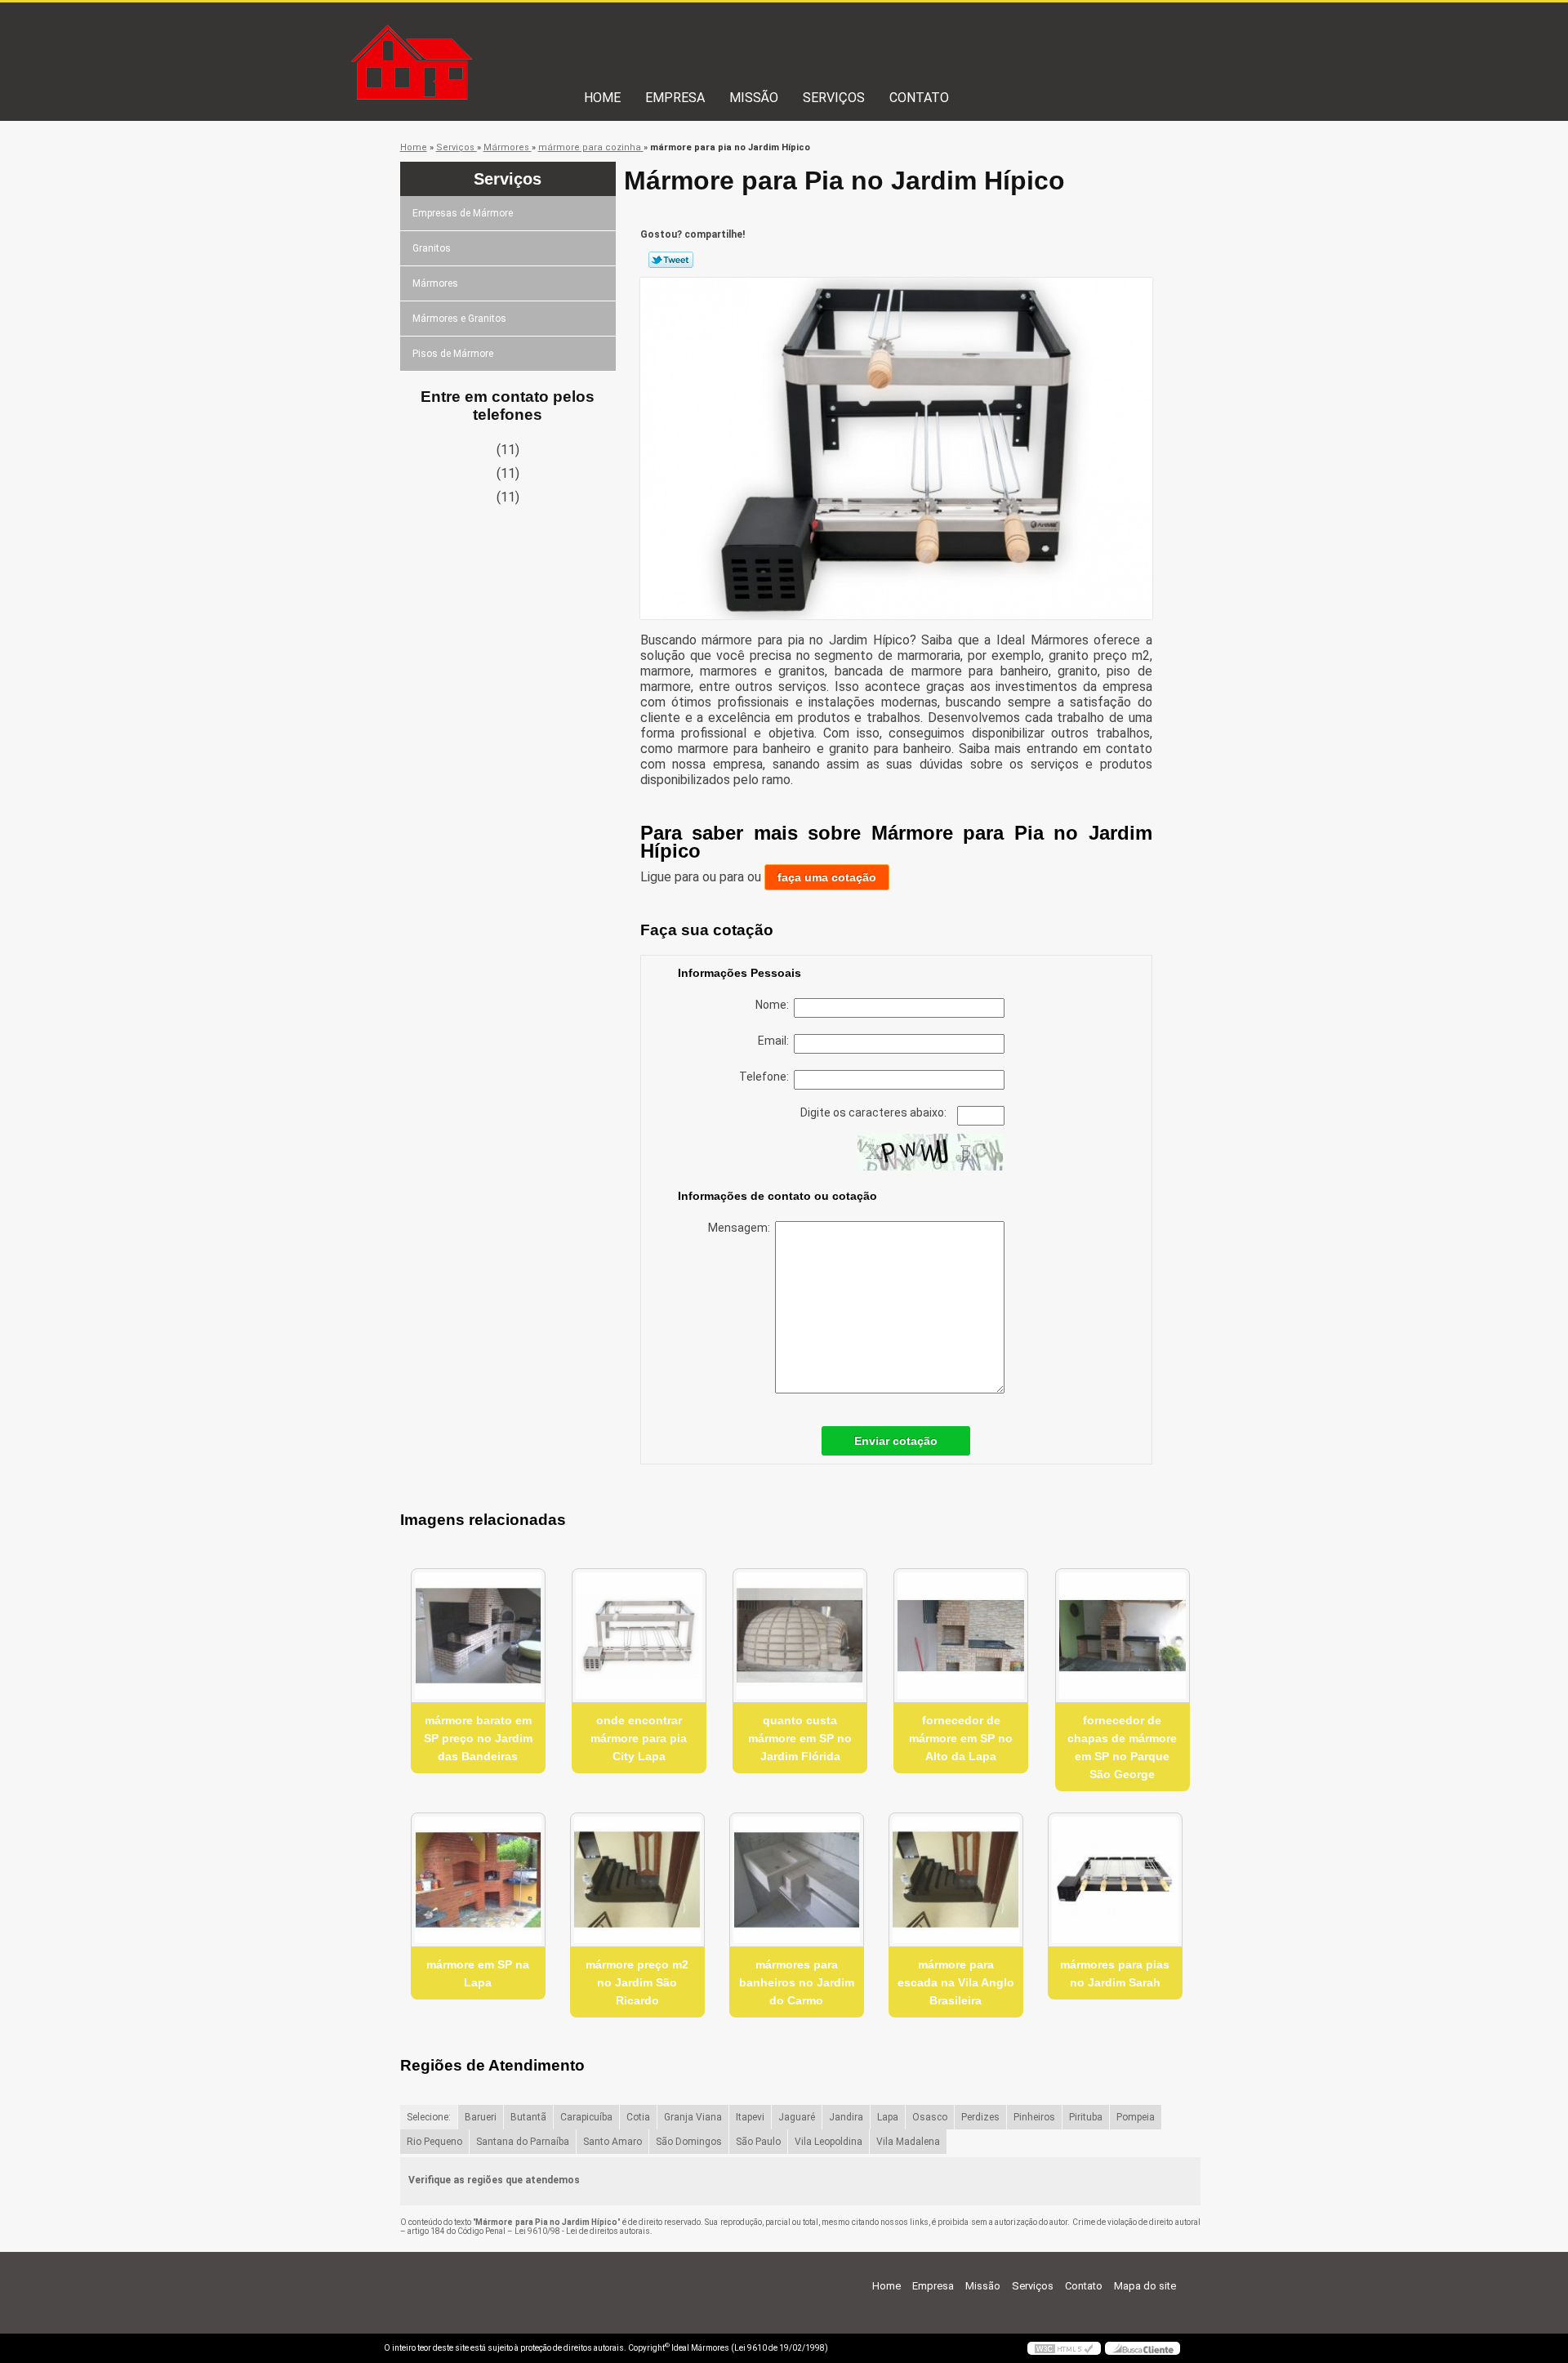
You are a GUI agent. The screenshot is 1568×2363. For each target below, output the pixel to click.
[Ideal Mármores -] (478, 35)
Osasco (930, 2117)
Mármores (435, 283)
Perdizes (980, 2117)
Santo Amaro (612, 2142)
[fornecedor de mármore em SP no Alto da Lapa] (961, 1636)
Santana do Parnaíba (523, 2142)
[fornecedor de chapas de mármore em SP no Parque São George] (1123, 1636)
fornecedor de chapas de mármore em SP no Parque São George (1122, 1747)
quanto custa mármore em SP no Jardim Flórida (800, 1738)
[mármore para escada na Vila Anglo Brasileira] (956, 1880)
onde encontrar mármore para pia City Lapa (639, 1738)
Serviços (834, 98)
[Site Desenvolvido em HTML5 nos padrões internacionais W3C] (1064, 2348)
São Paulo (758, 2142)
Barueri (481, 2117)
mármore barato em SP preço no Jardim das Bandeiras (478, 1738)
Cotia (638, 2117)
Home (602, 98)
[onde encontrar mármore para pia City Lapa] (639, 1636)
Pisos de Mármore (453, 354)
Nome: (775, 1005)
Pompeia (1136, 2117)
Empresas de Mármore (463, 213)
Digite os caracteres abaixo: (875, 1112)
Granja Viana (693, 2117)
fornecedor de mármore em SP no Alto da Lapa (961, 1738)
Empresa (675, 98)
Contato (919, 98)
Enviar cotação (896, 1441)
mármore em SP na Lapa (478, 1973)
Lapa (888, 2117)
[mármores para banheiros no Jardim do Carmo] (797, 1880)
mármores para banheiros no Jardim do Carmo (797, 1982)
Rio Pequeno (434, 2142)
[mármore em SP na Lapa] (478, 1880)
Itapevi (750, 2117)
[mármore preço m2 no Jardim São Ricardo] (637, 1880)
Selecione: (429, 2117)
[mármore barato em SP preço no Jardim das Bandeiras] (478, 1636)
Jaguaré (797, 2117)
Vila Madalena (908, 2142)
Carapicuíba (586, 2117)
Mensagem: (742, 1228)
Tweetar (671, 260)
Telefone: (766, 1077)
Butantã (528, 2117)
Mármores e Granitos (459, 319)
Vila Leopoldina (829, 2142)
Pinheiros (1034, 2117)
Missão (754, 98)
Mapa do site (1145, 2286)
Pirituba (1086, 2117)
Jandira (846, 2117)
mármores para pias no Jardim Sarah (1115, 1973)
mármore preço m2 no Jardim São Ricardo (637, 1982)
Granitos (432, 248)
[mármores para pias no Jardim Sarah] (1115, 1880)
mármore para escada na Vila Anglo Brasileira (956, 1982)
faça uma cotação (827, 877)
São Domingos (689, 2142)
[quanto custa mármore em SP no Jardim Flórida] (800, 1636)
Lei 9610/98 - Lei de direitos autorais (582, 2231)
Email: (776, 1041)
